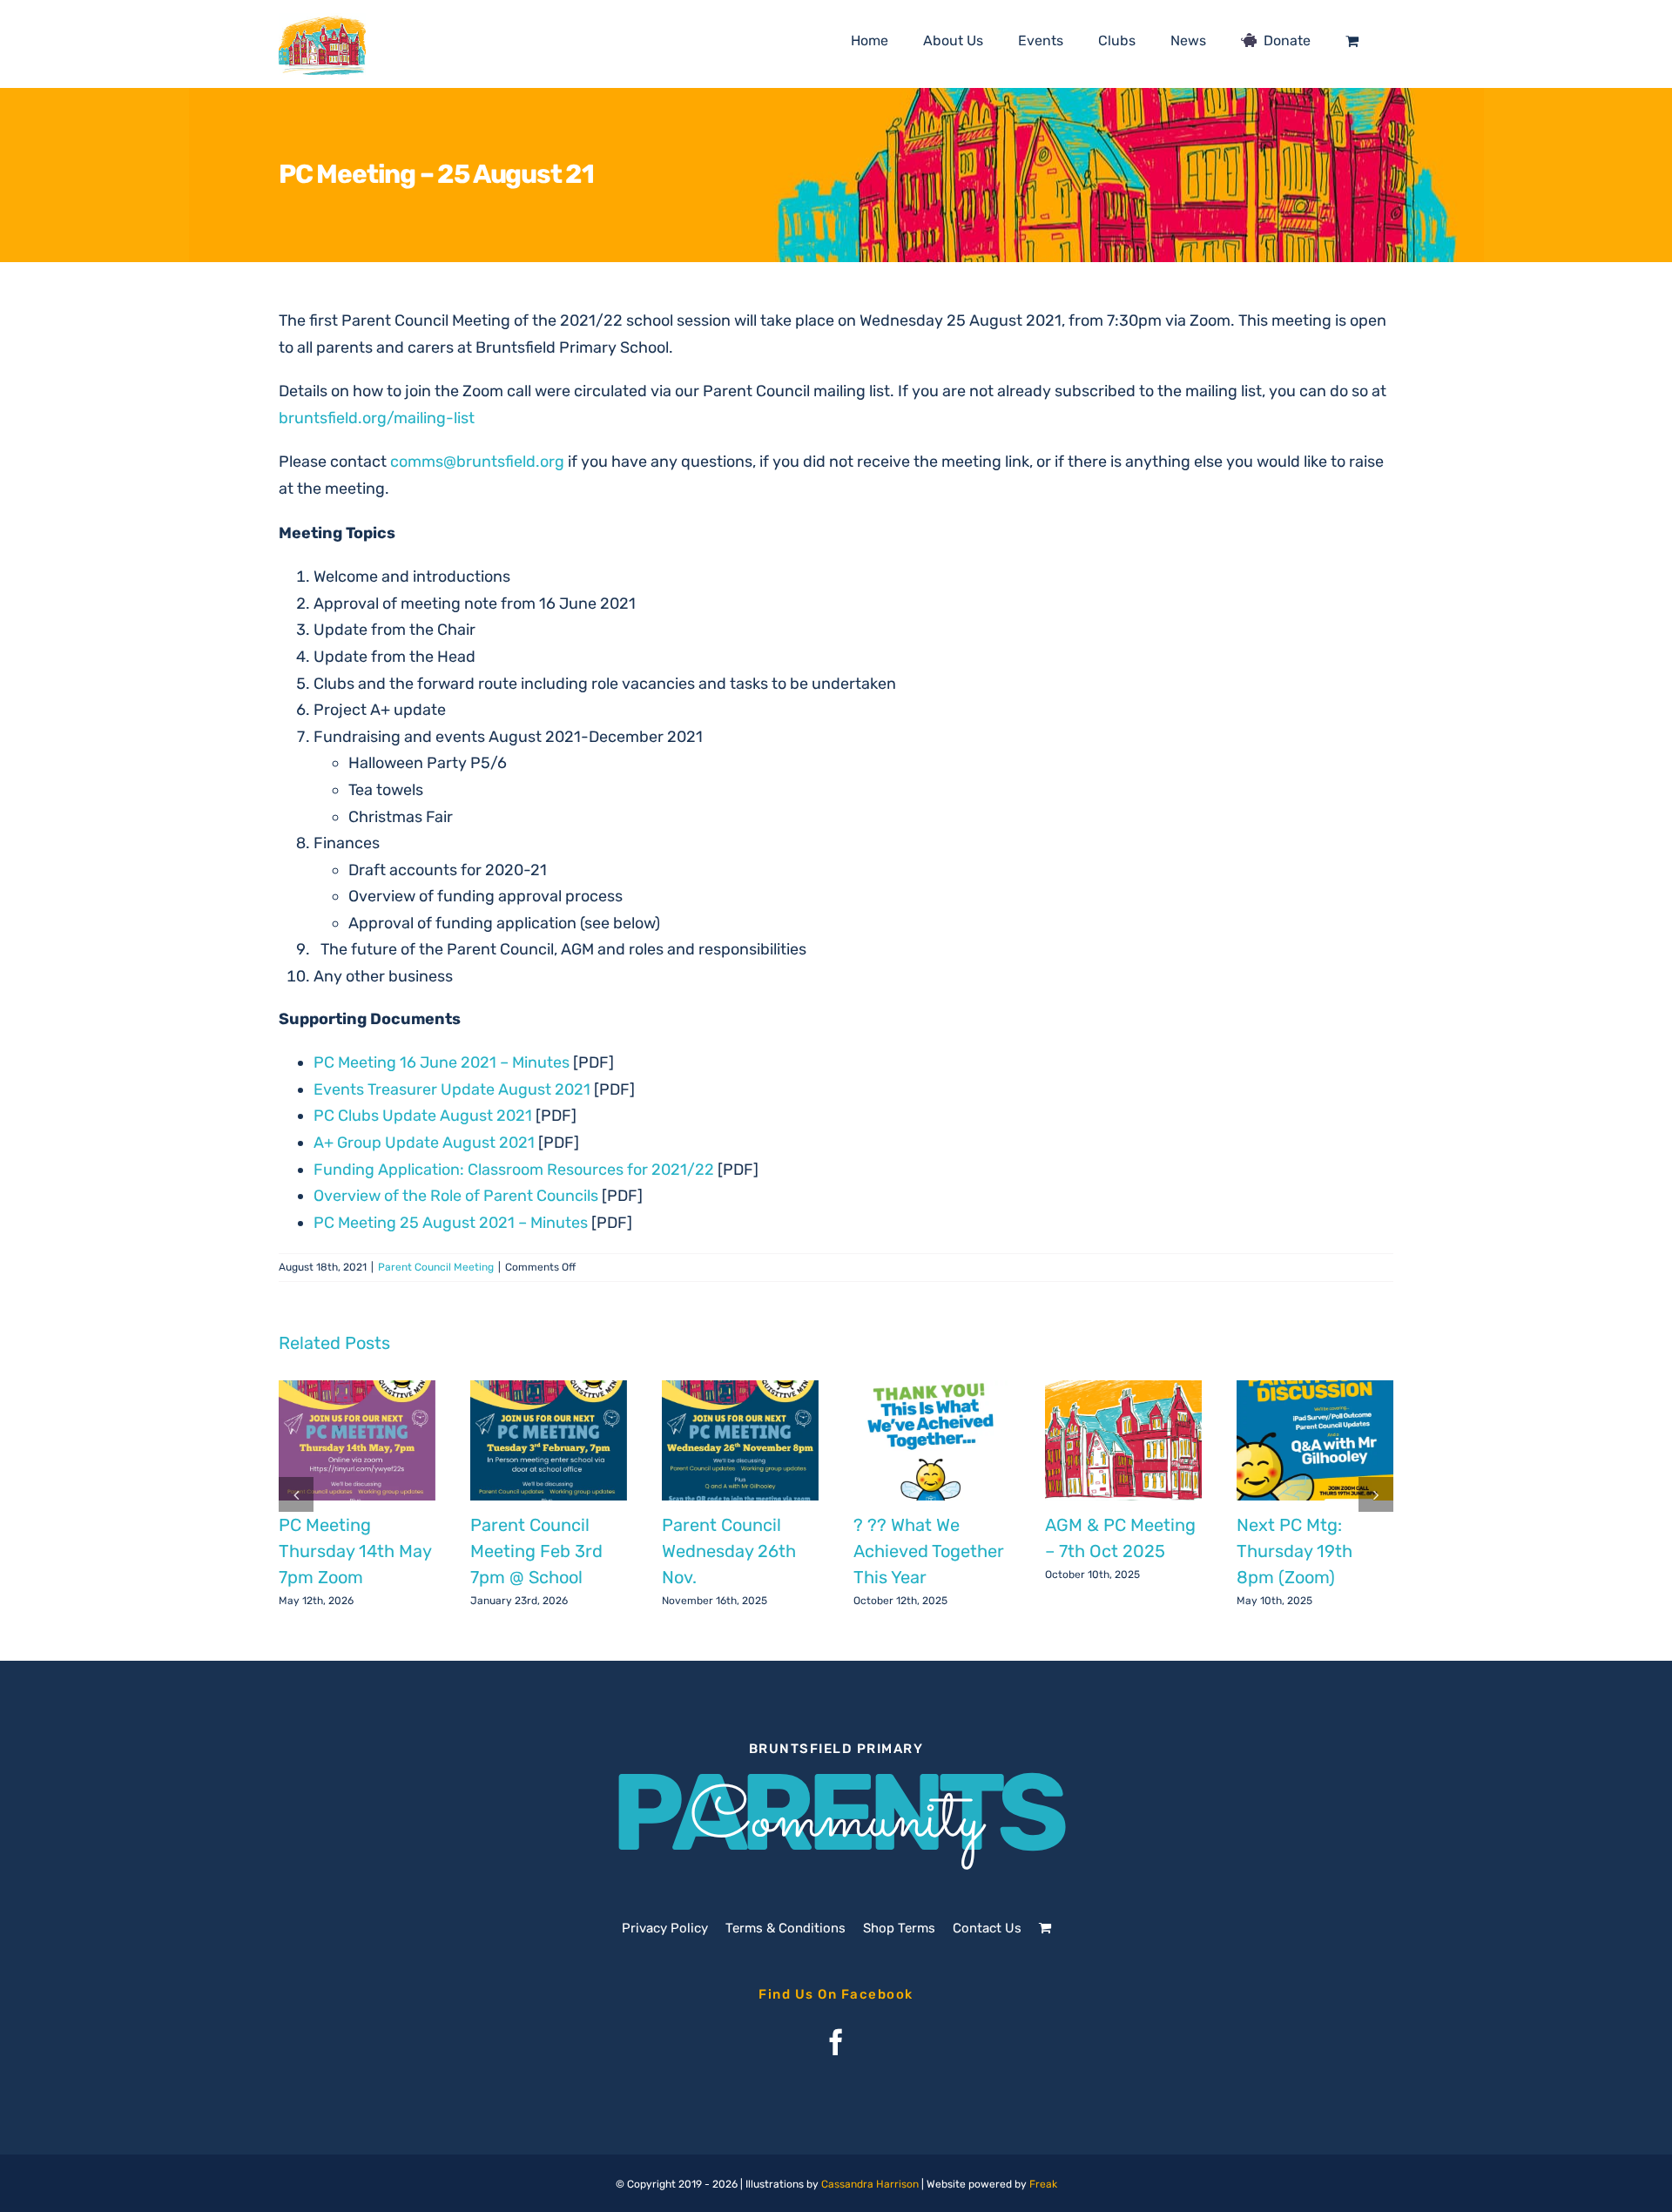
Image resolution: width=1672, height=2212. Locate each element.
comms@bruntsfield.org (477, 462)
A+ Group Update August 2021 (424, 1143)
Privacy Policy (665, 1928)
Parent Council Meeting (436, 1267)
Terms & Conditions (785, 1928)
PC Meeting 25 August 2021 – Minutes (451, 1223)
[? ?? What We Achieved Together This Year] (932, 1440)
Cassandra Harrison (870, 2184)
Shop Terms (899, 1928)
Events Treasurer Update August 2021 (452, 1089)
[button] (296, 1494)
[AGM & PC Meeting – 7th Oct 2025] (1123, 1440)
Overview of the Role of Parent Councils (456, 1196)
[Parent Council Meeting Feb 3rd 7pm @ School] (549, 1440)
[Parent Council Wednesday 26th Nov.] (740, 1440)
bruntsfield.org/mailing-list (377, 418)
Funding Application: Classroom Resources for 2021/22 (514, 1170)
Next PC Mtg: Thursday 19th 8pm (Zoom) (1294, 1551)
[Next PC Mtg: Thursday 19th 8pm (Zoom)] (1315, 1440)
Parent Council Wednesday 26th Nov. (729, 1551)
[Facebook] (836, 2042)
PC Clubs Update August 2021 (423, 1116)
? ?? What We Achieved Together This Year (929, 1551)
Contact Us (987, 1928)
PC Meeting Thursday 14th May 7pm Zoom (355, 1551)
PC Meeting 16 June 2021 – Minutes (442, 1062)
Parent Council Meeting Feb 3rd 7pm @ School (536, 1551)
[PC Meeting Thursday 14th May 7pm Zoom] (357, 1440)
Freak (1043, 2184)
